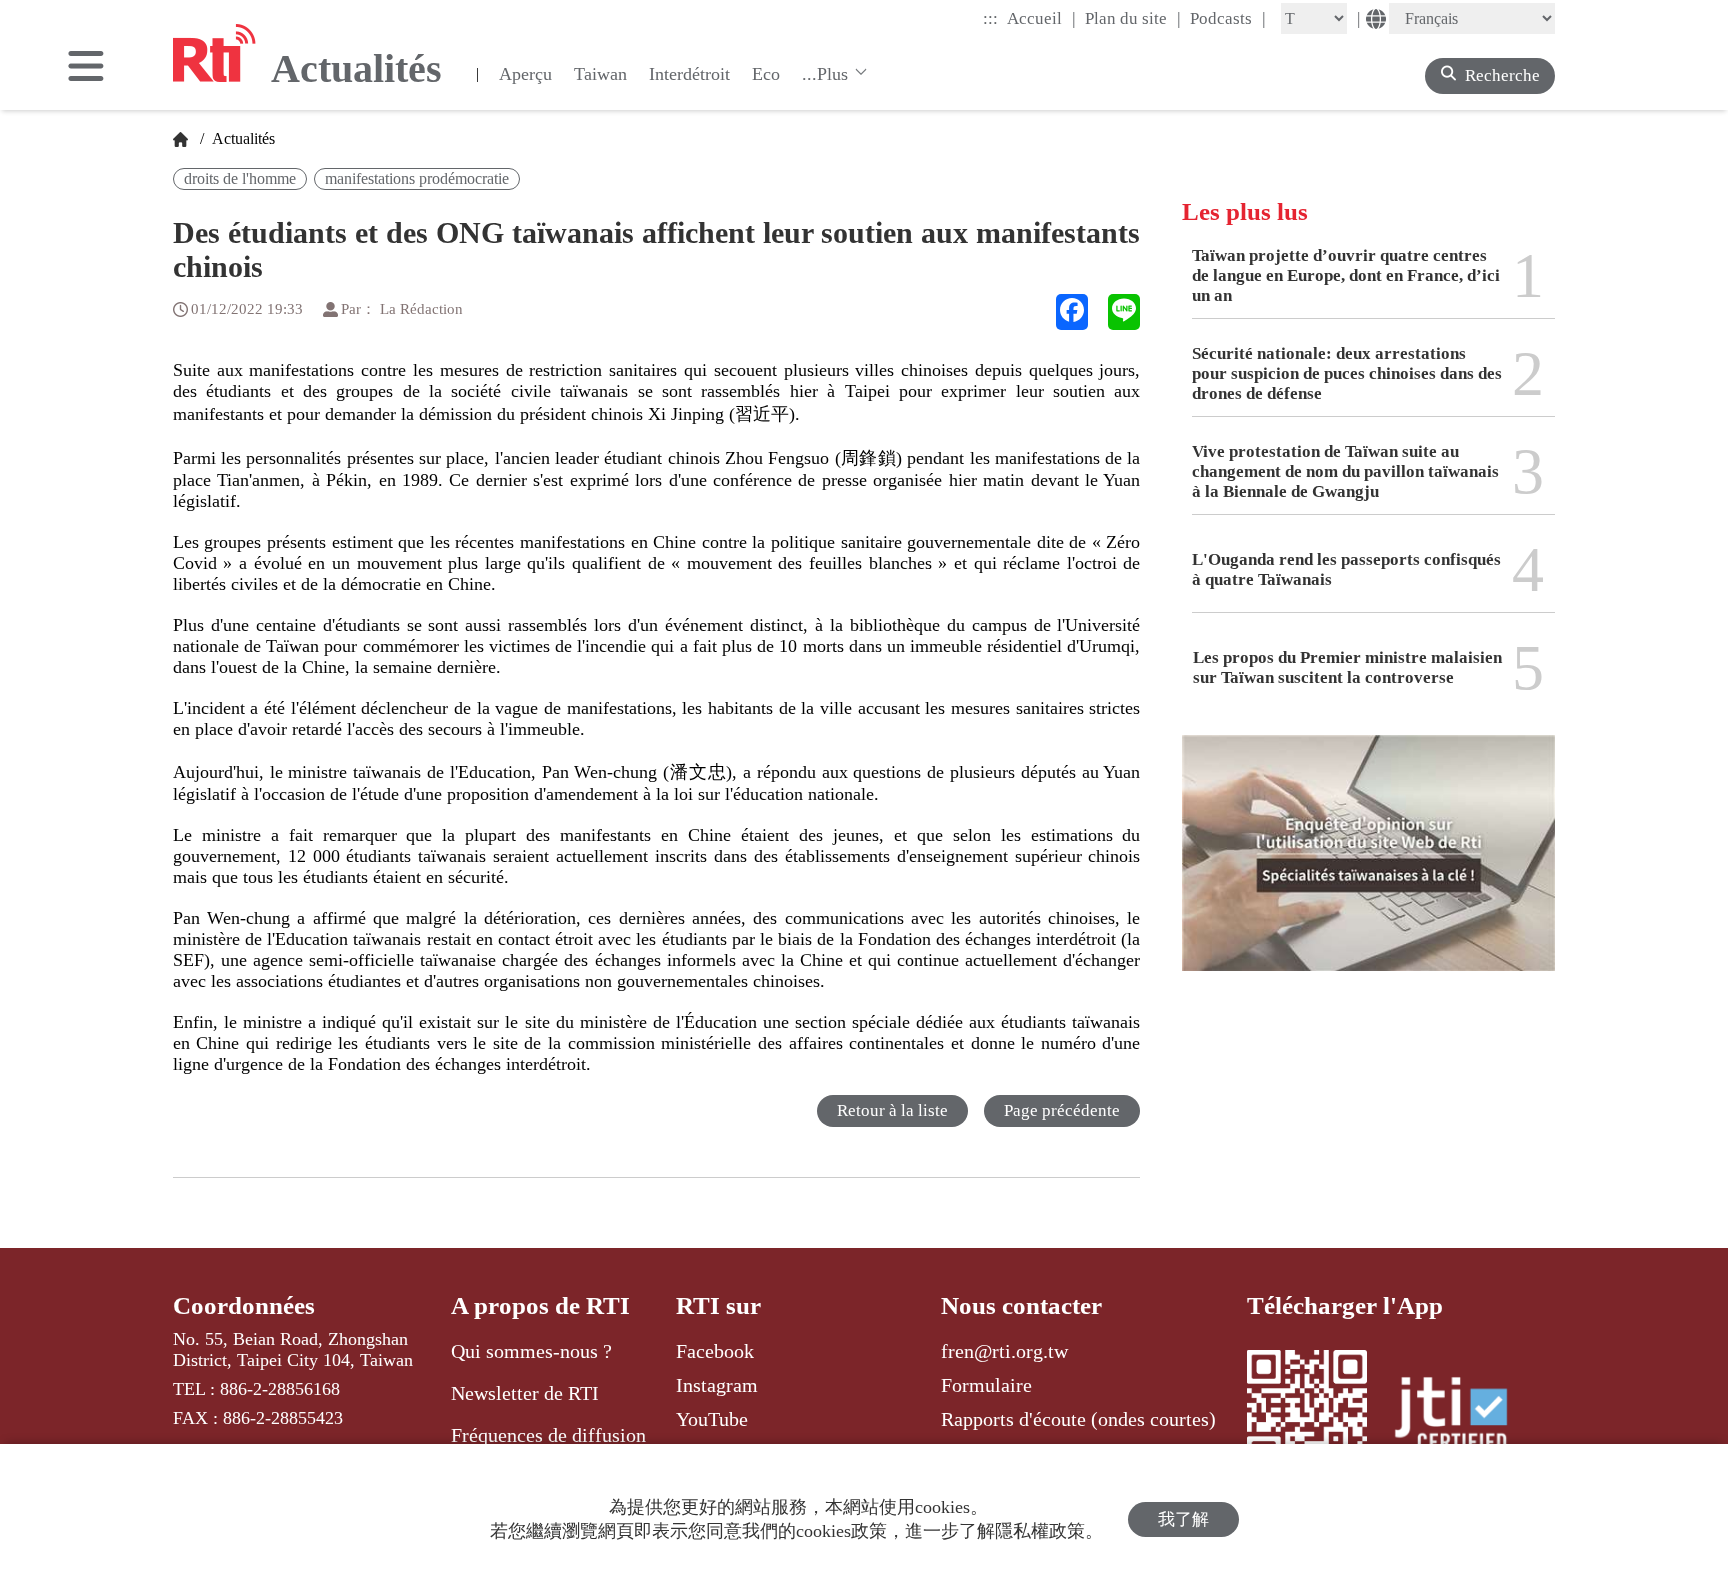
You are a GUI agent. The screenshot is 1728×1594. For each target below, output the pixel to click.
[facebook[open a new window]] (1072, 312)
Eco (766, 74)
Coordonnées (244, 1305)
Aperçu (525, 74)
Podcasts (1228, 18)
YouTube (712, 1419)
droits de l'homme (240, 178)
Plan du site (1133, 18)
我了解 (1183, 1519)
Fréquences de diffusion (548, 1435)
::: (990, 18)
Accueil (1041, 18)
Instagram (717, 1385)
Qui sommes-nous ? (531, 1351)
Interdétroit (689, 74)
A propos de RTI (540, 1305)
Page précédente (1062, 1110)
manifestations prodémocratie (417, 178)
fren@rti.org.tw (1004, 1351)
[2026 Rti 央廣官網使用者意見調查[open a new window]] (1368, 867)
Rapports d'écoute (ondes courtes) (1078, 1419)
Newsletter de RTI (525, 1393)
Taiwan (600, 74)
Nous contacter (1021, 1305)
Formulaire (986, 1385)
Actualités (241, 138)
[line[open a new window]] (1124, 312)
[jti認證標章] (1463, 1417)
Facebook (715, 1351)
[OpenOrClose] (86, 68)
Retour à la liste (892, 1110)
